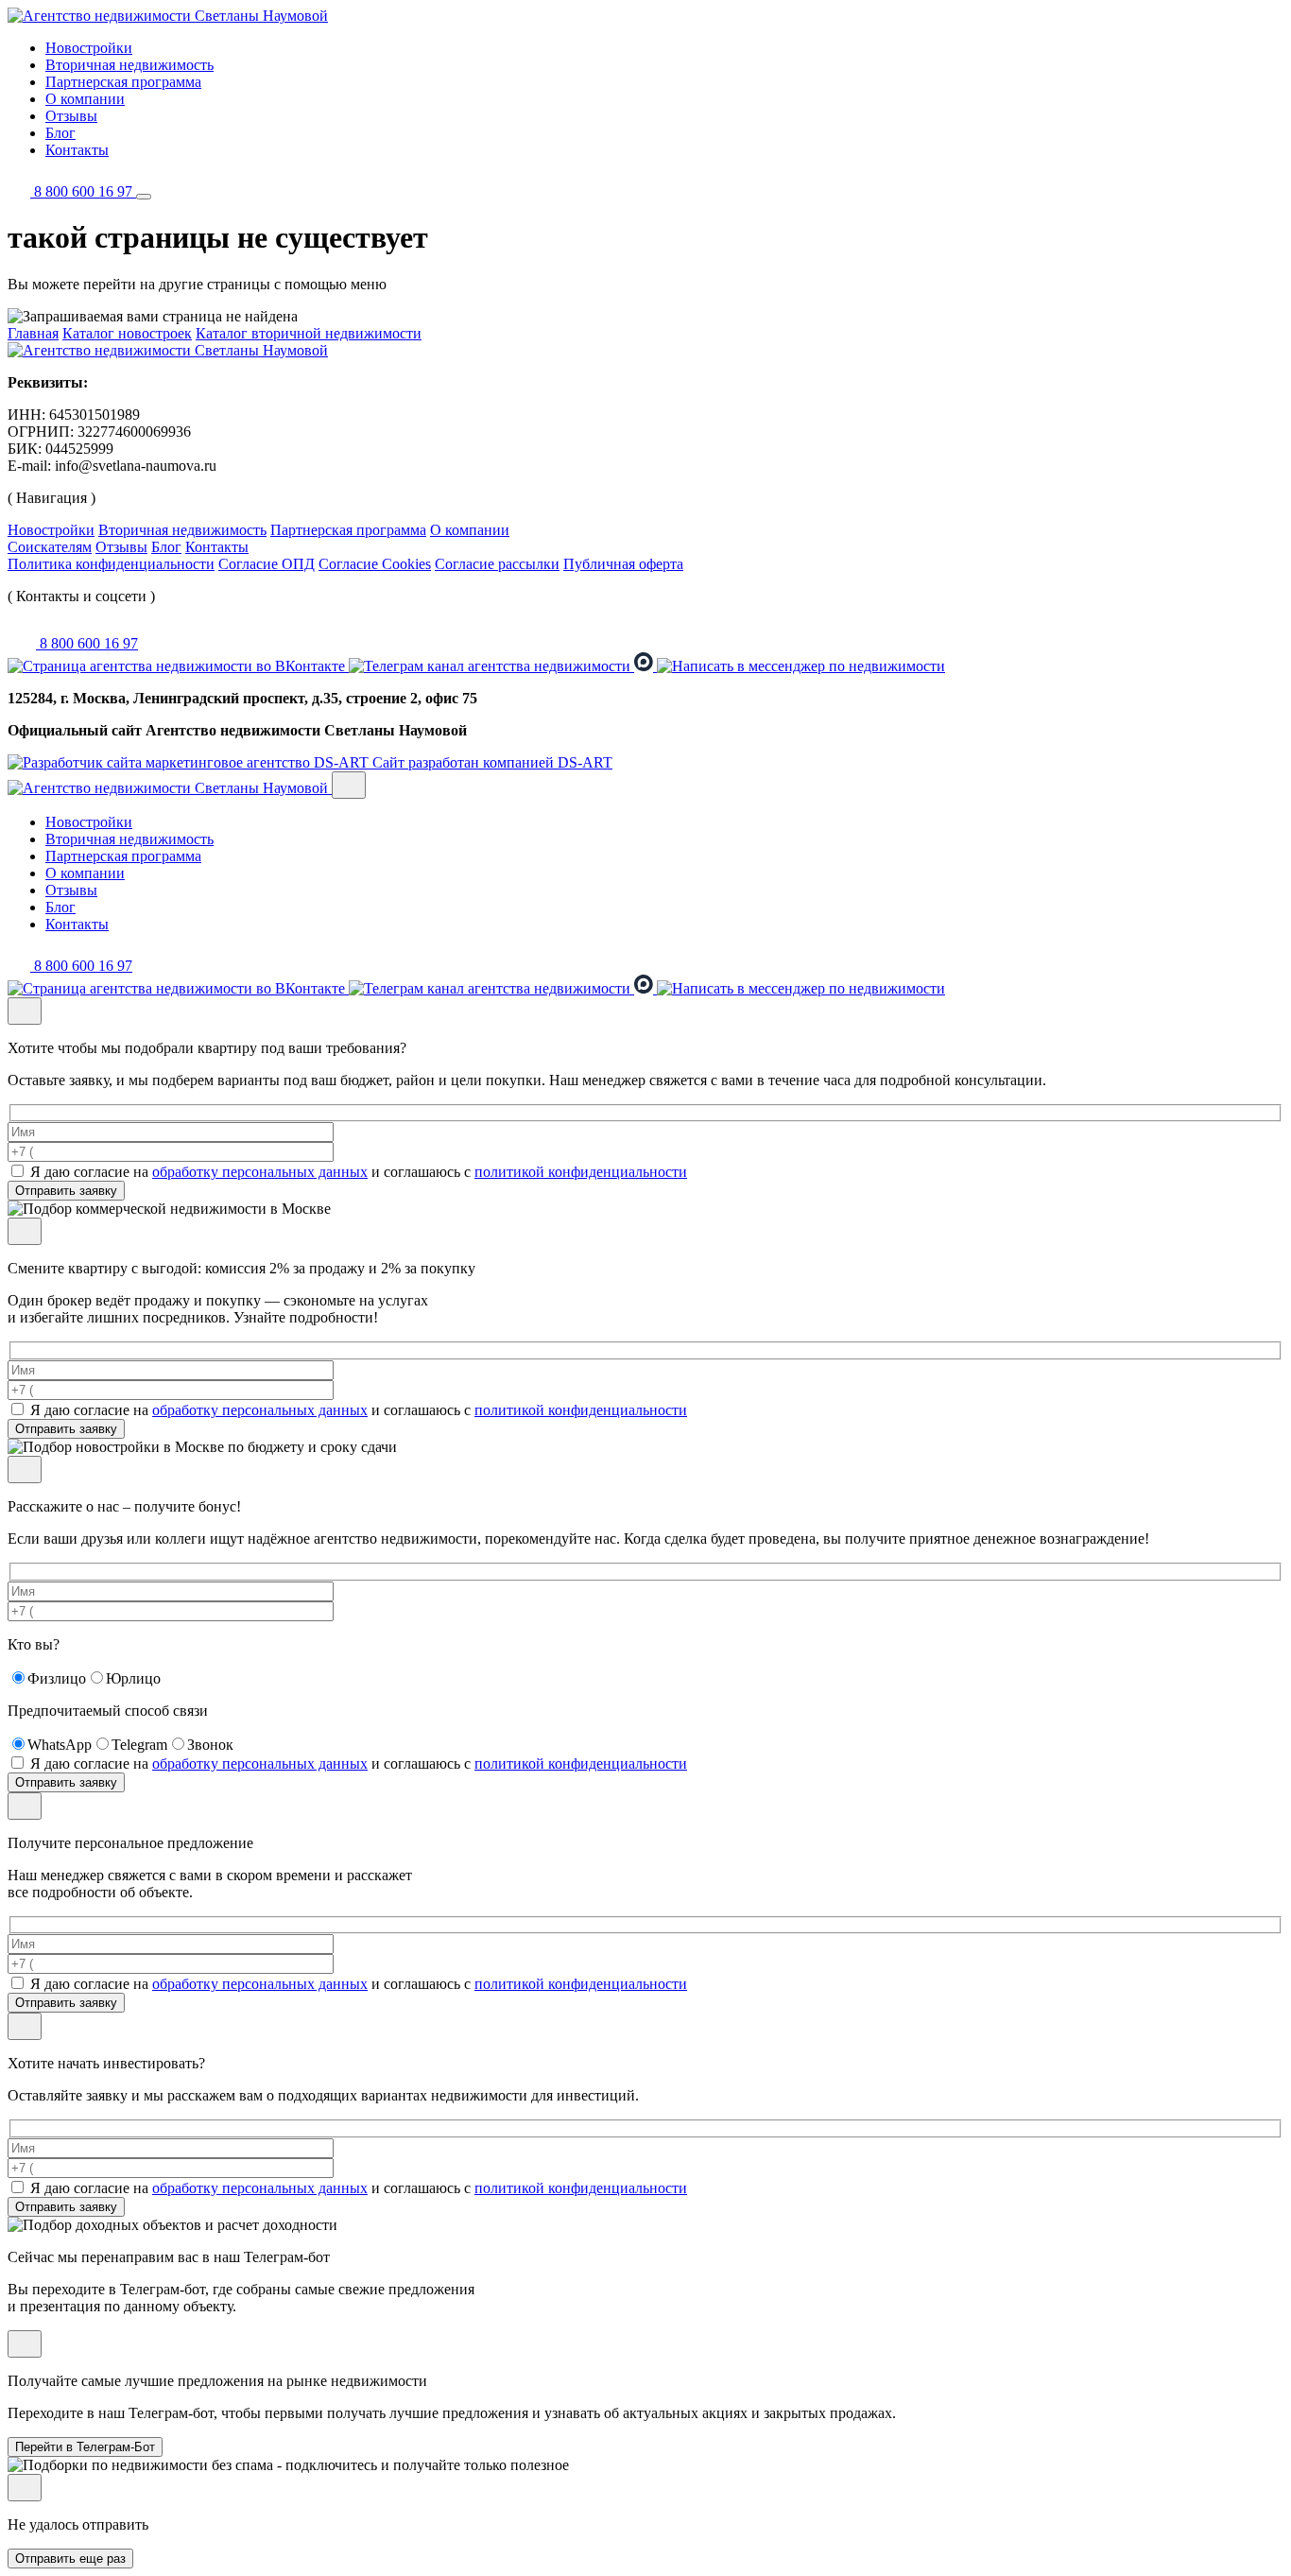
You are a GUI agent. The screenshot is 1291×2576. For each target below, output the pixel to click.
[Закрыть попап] (349, 785)
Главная (33, 333)
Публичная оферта (623, 564)
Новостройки (89, 48)
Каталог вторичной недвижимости (309, 333)
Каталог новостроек (127, 333)
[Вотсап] (801, 666)
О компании (85, 99)
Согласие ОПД (267, 564)
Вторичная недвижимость (129, 65)
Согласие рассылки (497, 564)
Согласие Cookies (375, 564)
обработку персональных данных (260, 1172)
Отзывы (71, 116)
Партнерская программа (123, 82)
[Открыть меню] (144, 197)
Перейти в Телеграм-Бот (85, 2447)
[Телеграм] (491, 666)
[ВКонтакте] (178, 666)
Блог (60, 133)
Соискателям (50, 547)
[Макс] (645, 666)
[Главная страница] (168, 350)
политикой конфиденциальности (581, 1172)
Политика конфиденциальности (111, 564)
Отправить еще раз (70, 2559)
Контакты (77, 150)
